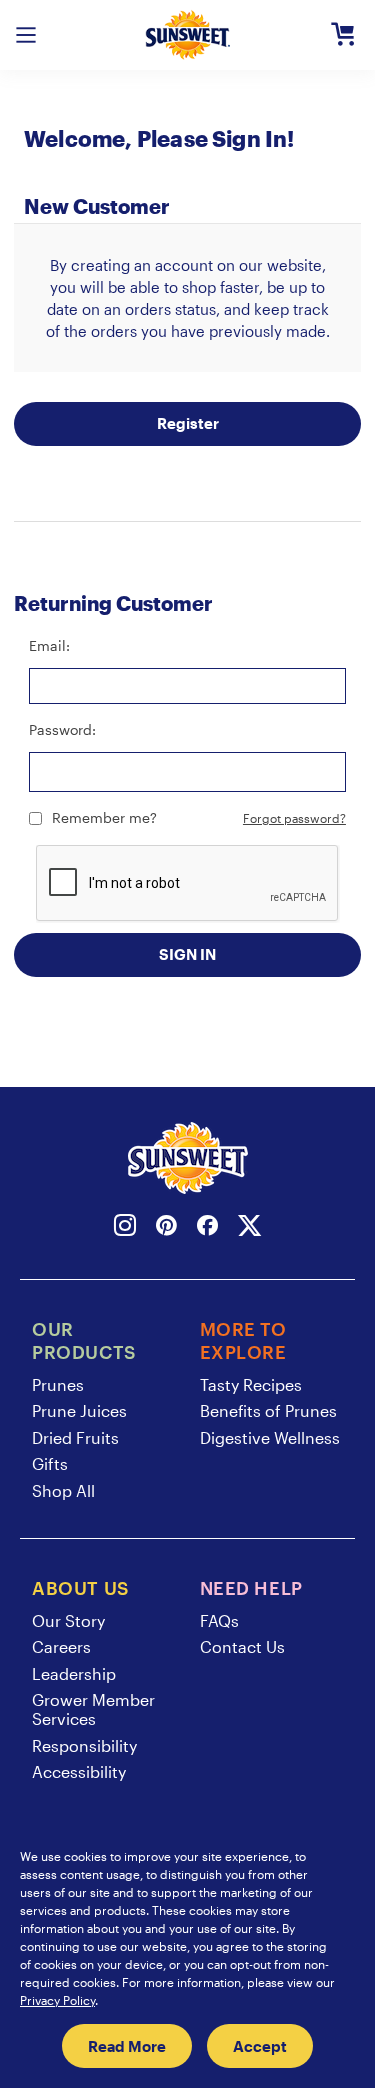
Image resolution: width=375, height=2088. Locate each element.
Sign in (187, 954)
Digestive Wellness (270, 1437)
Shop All (63, 1490)
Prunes (58, 1384)
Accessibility (79, 1771)
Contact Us (242, 1646)
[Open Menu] (26, 35)
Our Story (68, 1620)
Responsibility (84, 1745)
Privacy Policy (57, 2000)
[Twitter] (249, 1229)
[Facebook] (207, 1229)
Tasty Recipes (251, 1384)
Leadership (74, 1673)
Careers (61, 1646)
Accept (260, 2046)
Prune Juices (79, 1410)
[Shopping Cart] (343, 35)
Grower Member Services (93, 1709)
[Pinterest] (166, 1229)
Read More (127, 2046)
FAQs (219, 1620)
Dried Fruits (75, 1437)
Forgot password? (294, 818)
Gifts (50, 1463)
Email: (49, 645)
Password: (62, 729)
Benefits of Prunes (268, 1410)
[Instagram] (125, 1229)
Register (188, 423)
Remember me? (104, 817)
